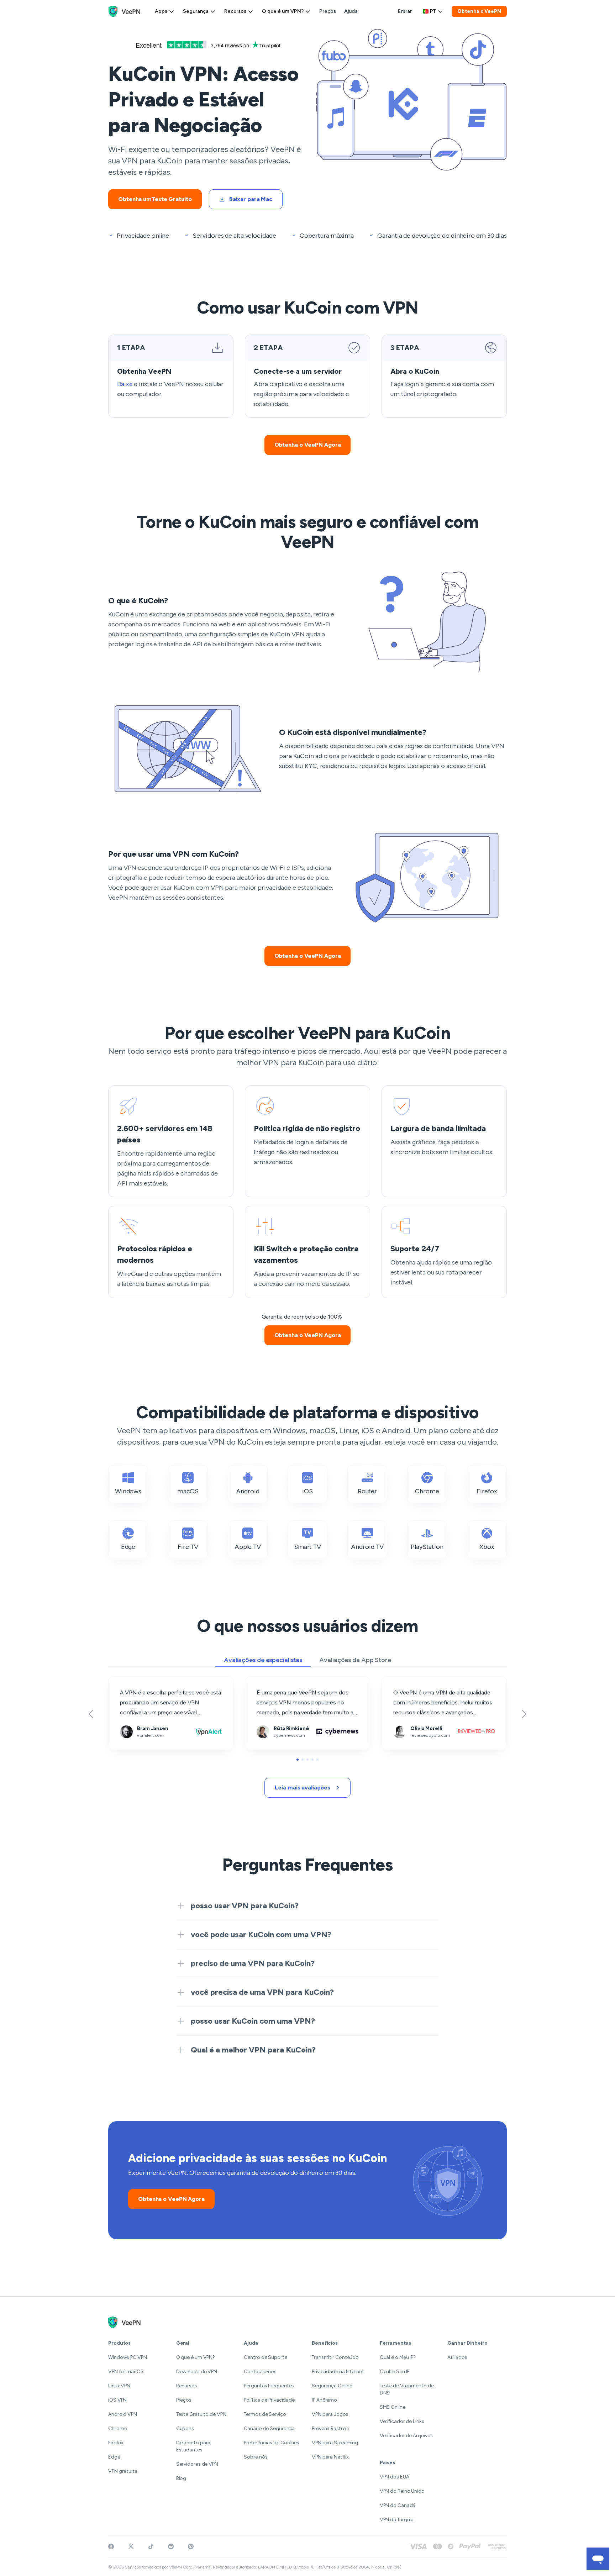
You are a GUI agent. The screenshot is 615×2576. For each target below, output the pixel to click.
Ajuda (351, 11)
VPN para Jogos (330, 2414)
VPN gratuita (123, 2471)
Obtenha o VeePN (479, 11)
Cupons (185, 2428)
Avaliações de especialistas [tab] (263, 1660)
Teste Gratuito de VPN (201, 2414)
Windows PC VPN (128, 2357)
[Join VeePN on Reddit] (171, 2546)
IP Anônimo (324, 2400)
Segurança (196, 11)
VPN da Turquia (397, 2520)
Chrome (117, 2428)
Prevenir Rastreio (331, 2428)
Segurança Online (332, 2386)
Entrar (405, 11)
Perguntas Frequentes (269, 2386)
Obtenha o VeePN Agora (308, 445)
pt (433, 11)
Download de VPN (197, 2372)
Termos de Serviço (265, 2414)
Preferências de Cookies (272, 2443)
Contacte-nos (260, 2372)
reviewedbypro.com (407, 1681)
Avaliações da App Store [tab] (355, 1660)
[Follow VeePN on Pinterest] (191, 2546)
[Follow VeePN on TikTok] (151, 2546)
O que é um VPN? (283, 11)
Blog (181, 2478)
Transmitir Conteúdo (335, 2357)
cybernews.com (266, 1681)
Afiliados (457, 2357)
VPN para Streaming (335, 2443)
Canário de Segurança (269, 2428)
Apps (161, 11)
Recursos (235, 11)
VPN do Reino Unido (402, 2491)
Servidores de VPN (197, 2464)
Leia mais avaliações (302, 1788)
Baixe (125, 384)
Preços (327, 11)
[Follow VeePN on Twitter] (131, 2546)
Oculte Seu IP (395, 2372)
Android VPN (123, 2414)
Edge (114, 2457)
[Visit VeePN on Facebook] (111, 2546)
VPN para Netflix (330, 2457)
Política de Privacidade (269, 2400)
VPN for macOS (126, 2372)
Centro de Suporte (265, 2357)
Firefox (116, 2443)
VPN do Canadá (398, 2505)
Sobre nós (256, 2457)
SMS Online (393, 2407)
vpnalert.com (125, 1681)
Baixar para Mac (251, 199)
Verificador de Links (402, 2421)
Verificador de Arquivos (406, 2436)
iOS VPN (117, 2400)
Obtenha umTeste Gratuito (155, 199)
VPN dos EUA (395, 2477)
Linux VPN (119, 2386)
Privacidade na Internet (338, 2372)
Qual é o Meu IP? (398, 2357)
